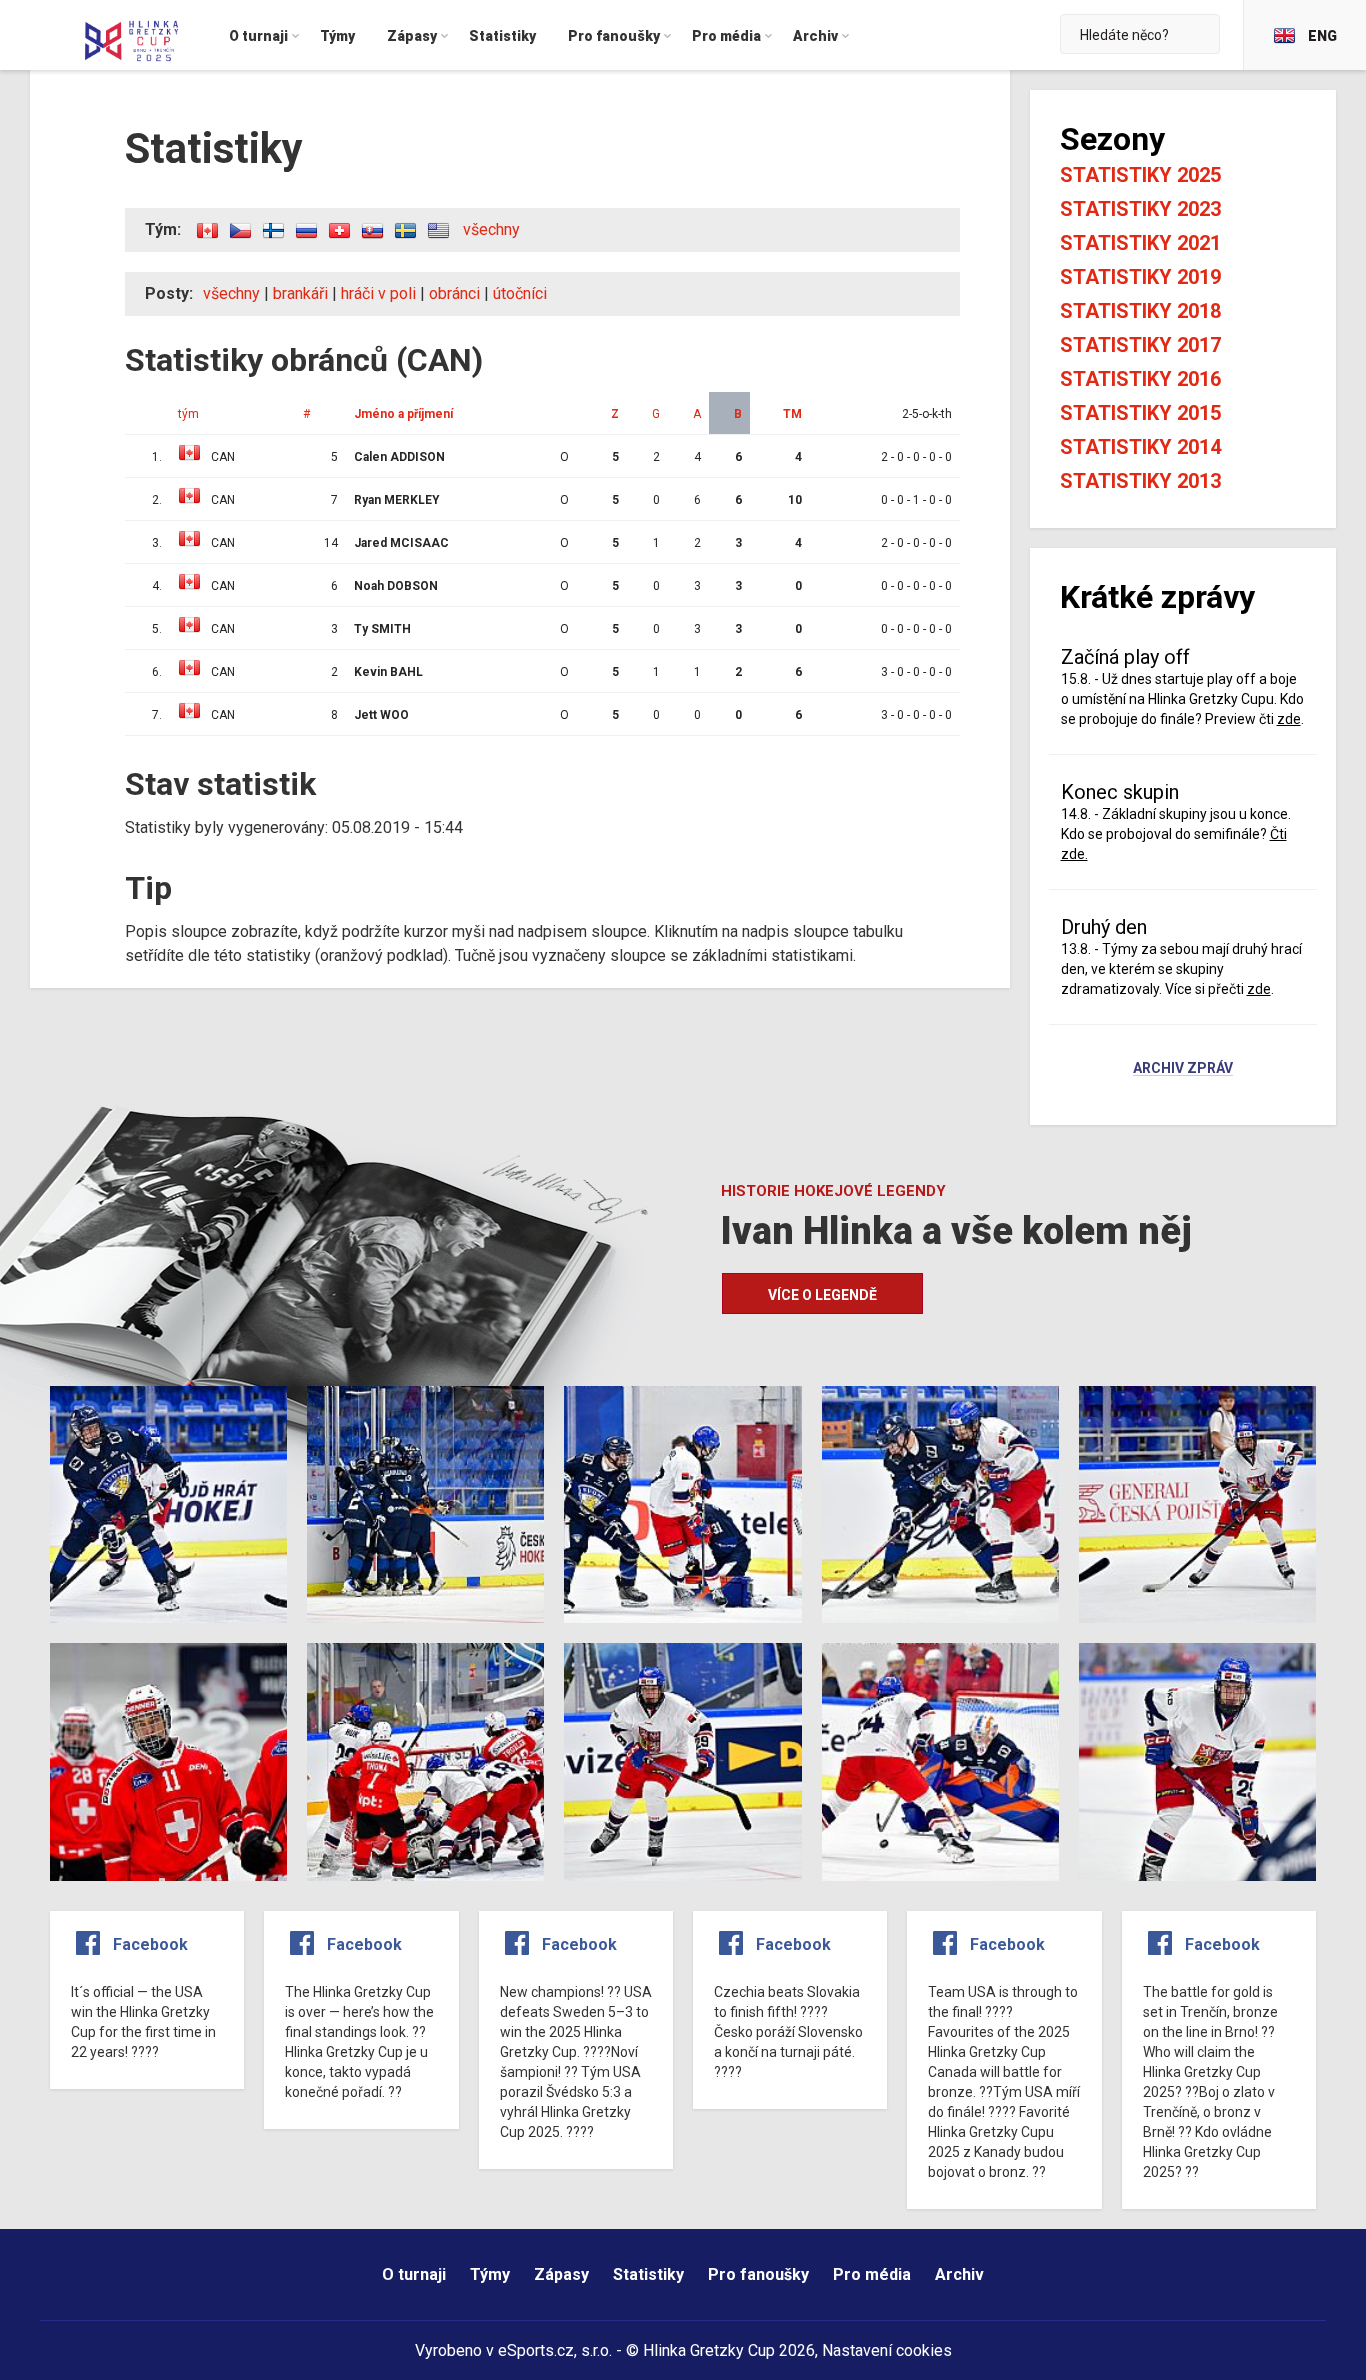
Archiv (959, 2274)
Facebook (150, 1944)
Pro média (872, 2274)
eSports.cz (536, 2350)
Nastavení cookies (887, 2350)
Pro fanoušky (758, 2274)
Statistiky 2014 (1140, 447)
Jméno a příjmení (403, 414)
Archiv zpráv (1183, 1069)
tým (188, 414)
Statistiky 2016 (1140, 379)
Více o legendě (822, 1295)
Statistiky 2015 (1140, 413)
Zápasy (561, 2274)
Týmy (490, 2274)
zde (1289, 719)
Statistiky (648, 2274)
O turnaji (414, 2274)
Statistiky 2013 (1140, 481)
